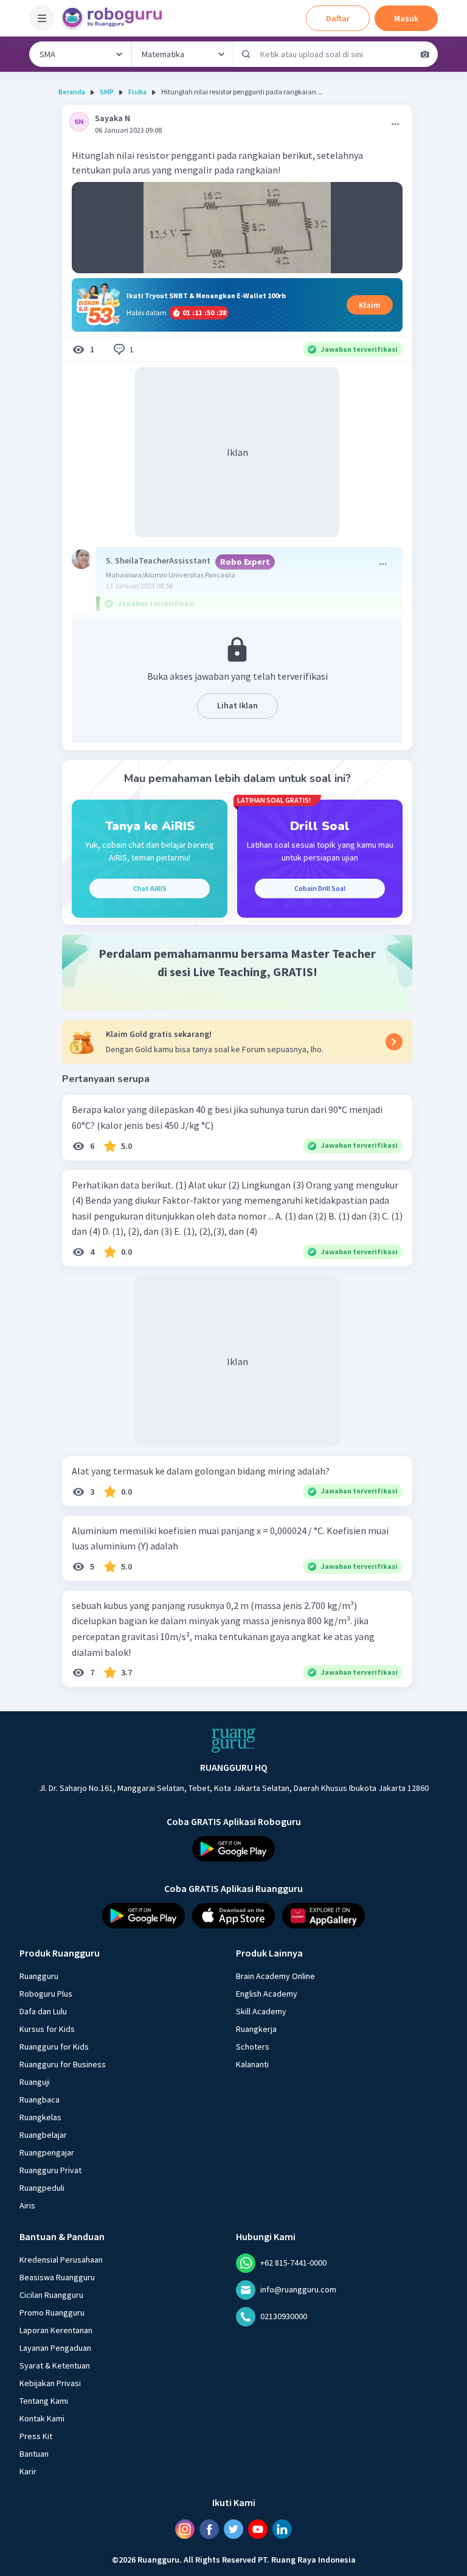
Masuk (406, 18)
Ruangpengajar (47, 2152)
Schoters (253, 2047)
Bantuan (34, 2454)
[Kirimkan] (246, 54)
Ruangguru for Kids (54, 2047)
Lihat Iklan (237, 705)
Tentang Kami (44, 2401)
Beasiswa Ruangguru (57, 2277)
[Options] (395, 124)
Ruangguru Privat (50, 2170)
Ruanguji (35, 2082)
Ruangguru (39, 1976)
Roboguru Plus (46, 1994)
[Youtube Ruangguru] (258, 2529)
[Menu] (42, 18)
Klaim (370, 305)
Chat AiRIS (150, 888)
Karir (28, 2471)
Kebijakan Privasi (50, 2383)
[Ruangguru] (233, 1740)
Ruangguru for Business (63, 2064)
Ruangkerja (256, 2029)
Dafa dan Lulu (43, 2011)
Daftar (338, 18)
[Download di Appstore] (233, 1916)
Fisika (137, 92)
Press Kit (36, 2436)
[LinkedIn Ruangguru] (282, 2529)
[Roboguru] (116, 18)
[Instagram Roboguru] (185, 2529)
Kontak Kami (42, 2418)
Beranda (72, 92)
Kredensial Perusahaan (61, 2260)
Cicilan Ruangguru (51, 2295)
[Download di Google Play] (233, 1849)
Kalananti (252, 2064)
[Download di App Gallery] (323, 1916)
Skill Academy (261, 2011)
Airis (27, 2205)
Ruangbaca (40, 2100)
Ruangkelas (40, 2117)
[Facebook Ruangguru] (209, 2529)
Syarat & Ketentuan (55, 2365)
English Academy (267, 1994)
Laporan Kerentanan (56, 2330)
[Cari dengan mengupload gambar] (425, 54)
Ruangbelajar (43, 2135)
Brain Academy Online (275, 1976)
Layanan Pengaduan (55, 2348)
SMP (107, 92)
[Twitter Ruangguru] (233, 2529)
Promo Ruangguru (52, 2312)
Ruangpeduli (42, 2188)
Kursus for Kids (47, 2029)
